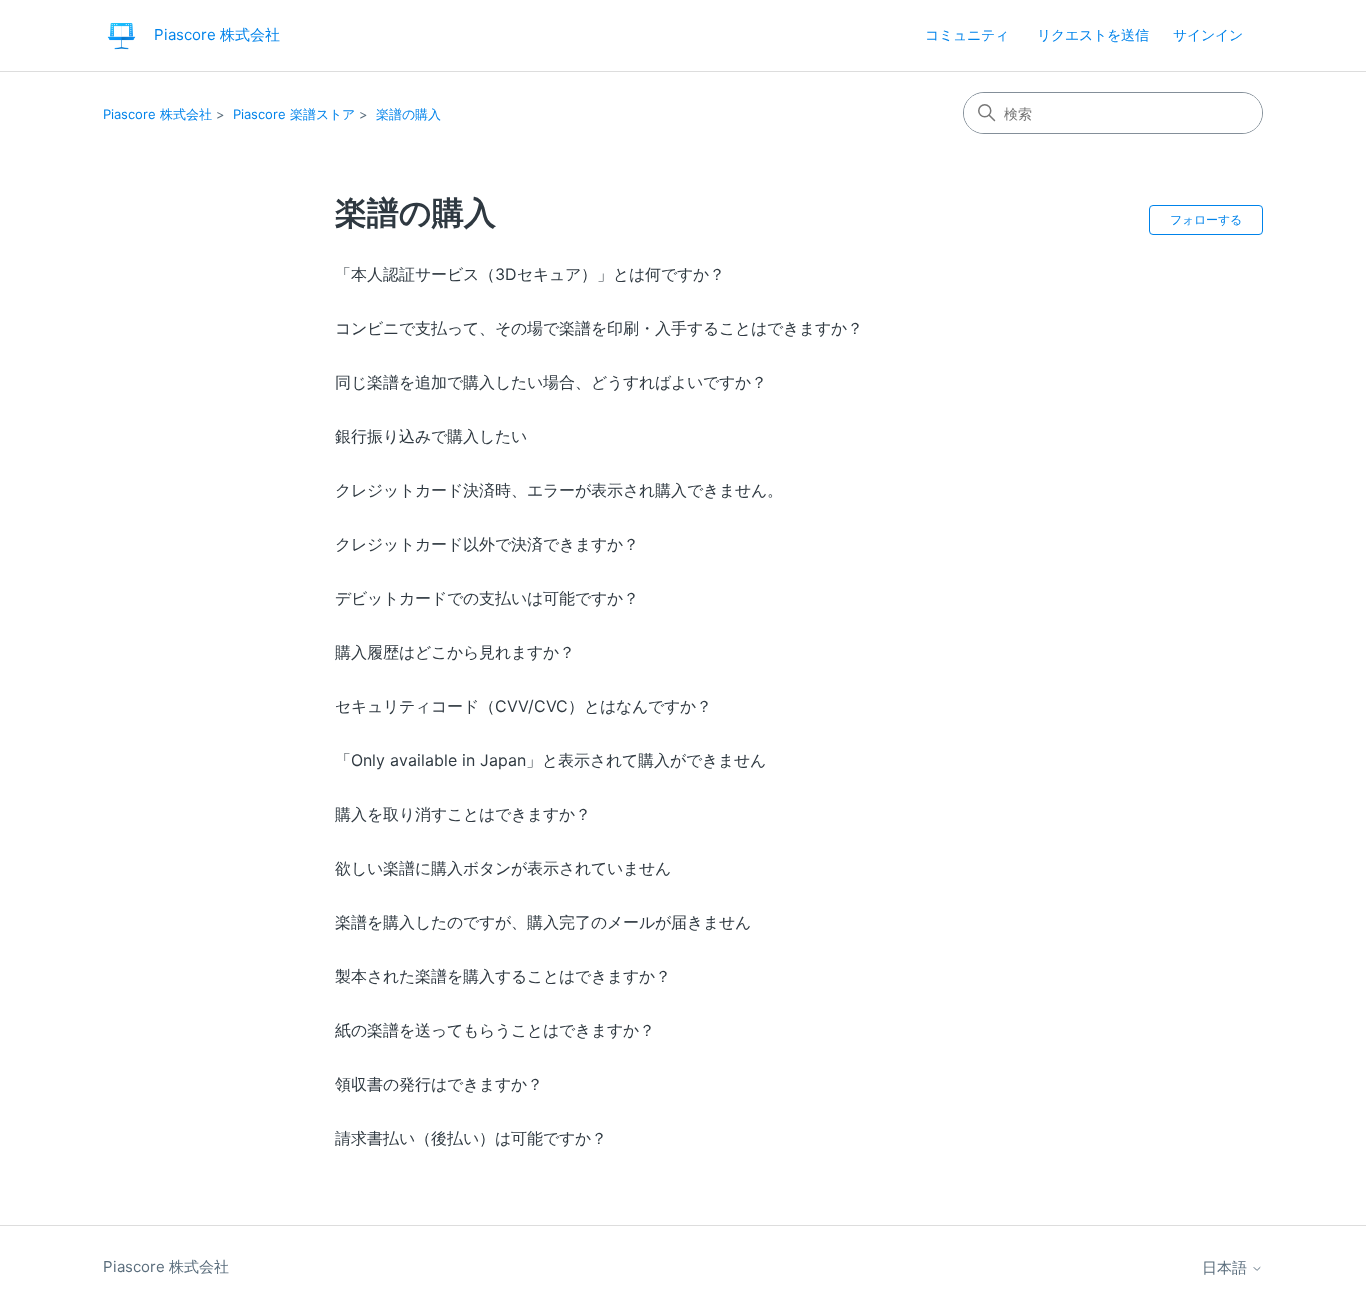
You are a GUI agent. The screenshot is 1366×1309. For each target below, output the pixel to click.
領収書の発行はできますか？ (439, 1084)
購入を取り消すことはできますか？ (463, 814)
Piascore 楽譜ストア (294, 114)
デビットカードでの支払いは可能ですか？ (487, 598)
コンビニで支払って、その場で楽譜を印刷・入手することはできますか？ (599, 328)
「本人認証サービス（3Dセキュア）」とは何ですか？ (530, 274)
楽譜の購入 (408, 114)
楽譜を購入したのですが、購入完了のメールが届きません (543, 922)
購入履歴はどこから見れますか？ (455, 652)
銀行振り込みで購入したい (431, 436)
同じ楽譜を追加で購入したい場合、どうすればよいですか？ (551, 382)
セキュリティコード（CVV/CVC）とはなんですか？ (523, 706)
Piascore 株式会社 (157, 114)
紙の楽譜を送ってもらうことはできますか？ (495, 1030)
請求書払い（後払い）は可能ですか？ (471, 1138)
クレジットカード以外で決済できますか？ (487, 544)
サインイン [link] (1208, 34)
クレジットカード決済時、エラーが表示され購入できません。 (559, 490)
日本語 (1226, 1267)
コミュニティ (967, 34)
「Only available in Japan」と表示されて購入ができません (550, 760)
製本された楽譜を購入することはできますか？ (503, 976)
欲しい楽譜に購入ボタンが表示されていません (503, 868)
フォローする (1206, 219)
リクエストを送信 (1093, 34)
